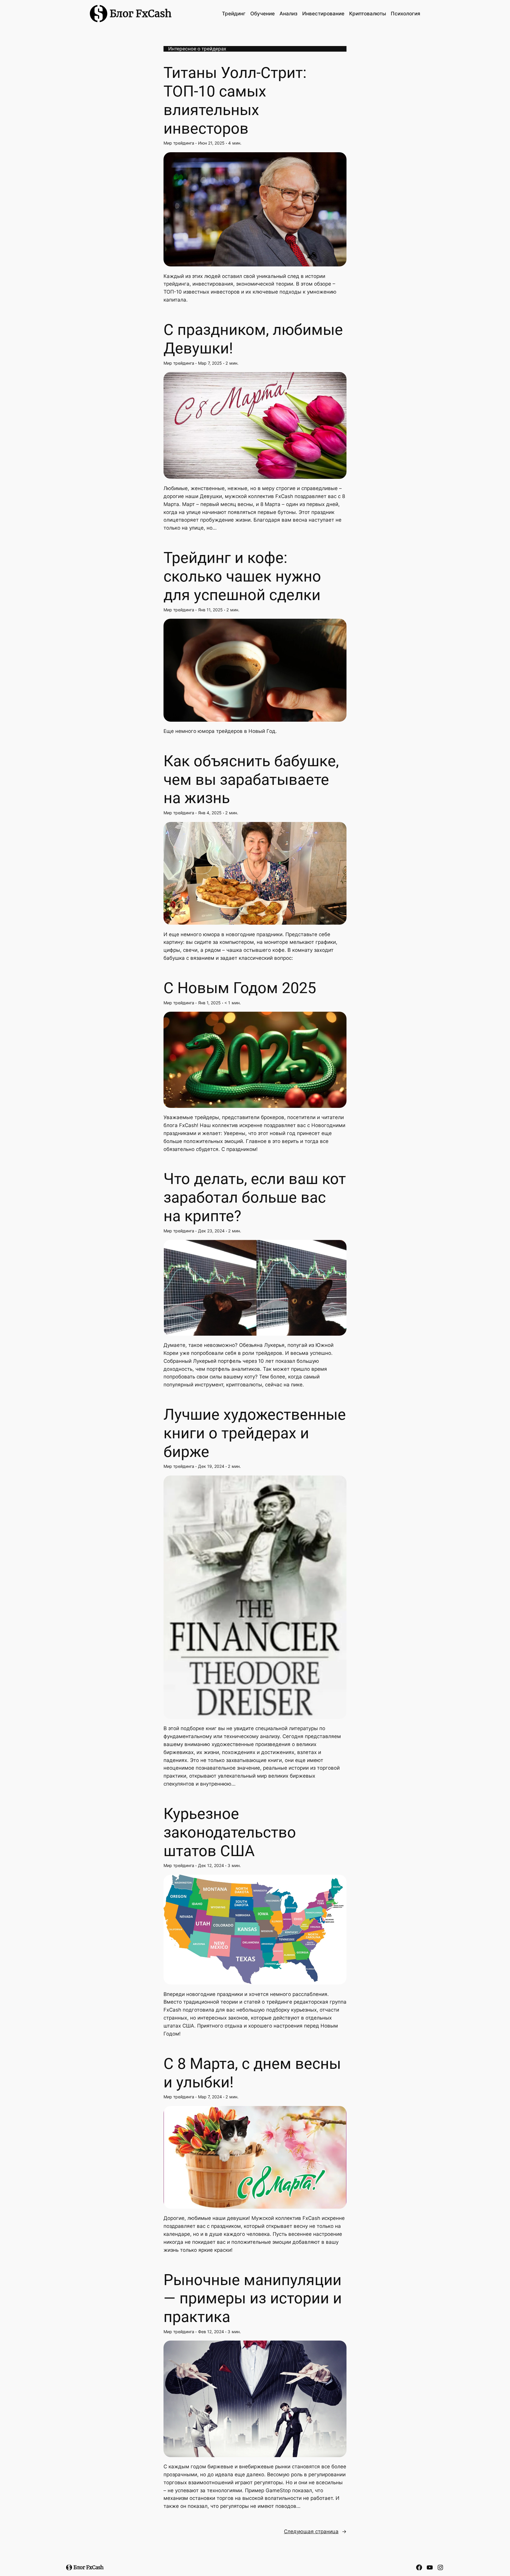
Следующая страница (315, 2531)
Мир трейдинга (179, 143)
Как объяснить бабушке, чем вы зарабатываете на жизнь (251, 779)
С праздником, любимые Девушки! (253, 339)
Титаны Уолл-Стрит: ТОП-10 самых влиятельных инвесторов (235, 100)
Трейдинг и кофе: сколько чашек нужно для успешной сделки (242, 576)
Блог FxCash (141, 14)
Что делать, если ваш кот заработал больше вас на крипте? (255, 1197)
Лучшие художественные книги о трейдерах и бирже (255, 1433)
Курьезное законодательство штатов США (230, 1832)
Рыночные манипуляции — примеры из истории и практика (253, 2298)
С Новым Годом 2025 (240, 988)
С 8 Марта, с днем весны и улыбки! (252, 2073)
